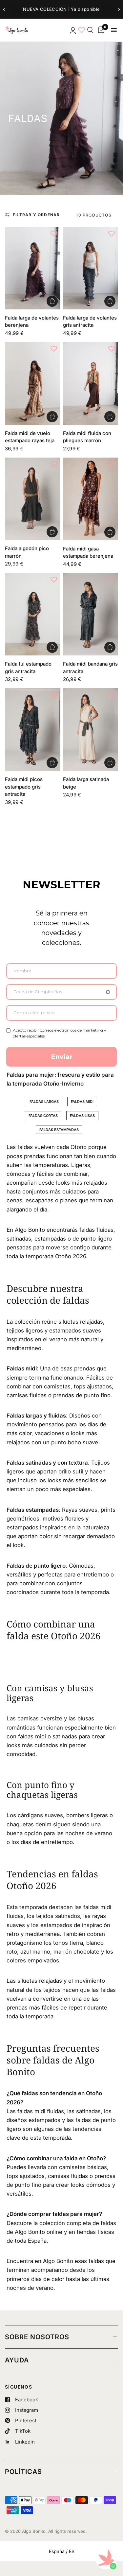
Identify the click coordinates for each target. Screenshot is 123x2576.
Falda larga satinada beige (86, 783)
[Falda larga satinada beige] (91, 730)
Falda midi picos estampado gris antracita (24, 787)
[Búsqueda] (90, 30)
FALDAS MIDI (82, 1102)
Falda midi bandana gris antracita (90, 668)
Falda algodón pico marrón (27, 552)
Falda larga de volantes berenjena (32, 322)
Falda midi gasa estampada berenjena (88, 552)
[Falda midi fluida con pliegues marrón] (91, 383)
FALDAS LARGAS (44, 1102)
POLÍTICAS (23, 2472)
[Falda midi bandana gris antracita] (91, 614)
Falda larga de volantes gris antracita (90, 322)
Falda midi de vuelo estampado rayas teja (30, 437)
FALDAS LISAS (82, 1116)
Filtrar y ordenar (36, 215)
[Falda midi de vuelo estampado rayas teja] (33, 383)
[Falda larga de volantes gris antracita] (91, 268)
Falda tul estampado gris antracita (28, 668)
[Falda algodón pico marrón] (33, 499)
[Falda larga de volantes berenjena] (33, 268)
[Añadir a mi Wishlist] (54, 233)
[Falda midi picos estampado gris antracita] (33, 730)
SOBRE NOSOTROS (37, 2337)
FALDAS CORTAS (43, 1116)
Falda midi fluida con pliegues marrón (87, 437)
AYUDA (17, 2360)
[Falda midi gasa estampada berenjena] (91, 499)
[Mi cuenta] (72, 30)
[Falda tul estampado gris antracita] (33, 614)
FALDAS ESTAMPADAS (59, 1130)
